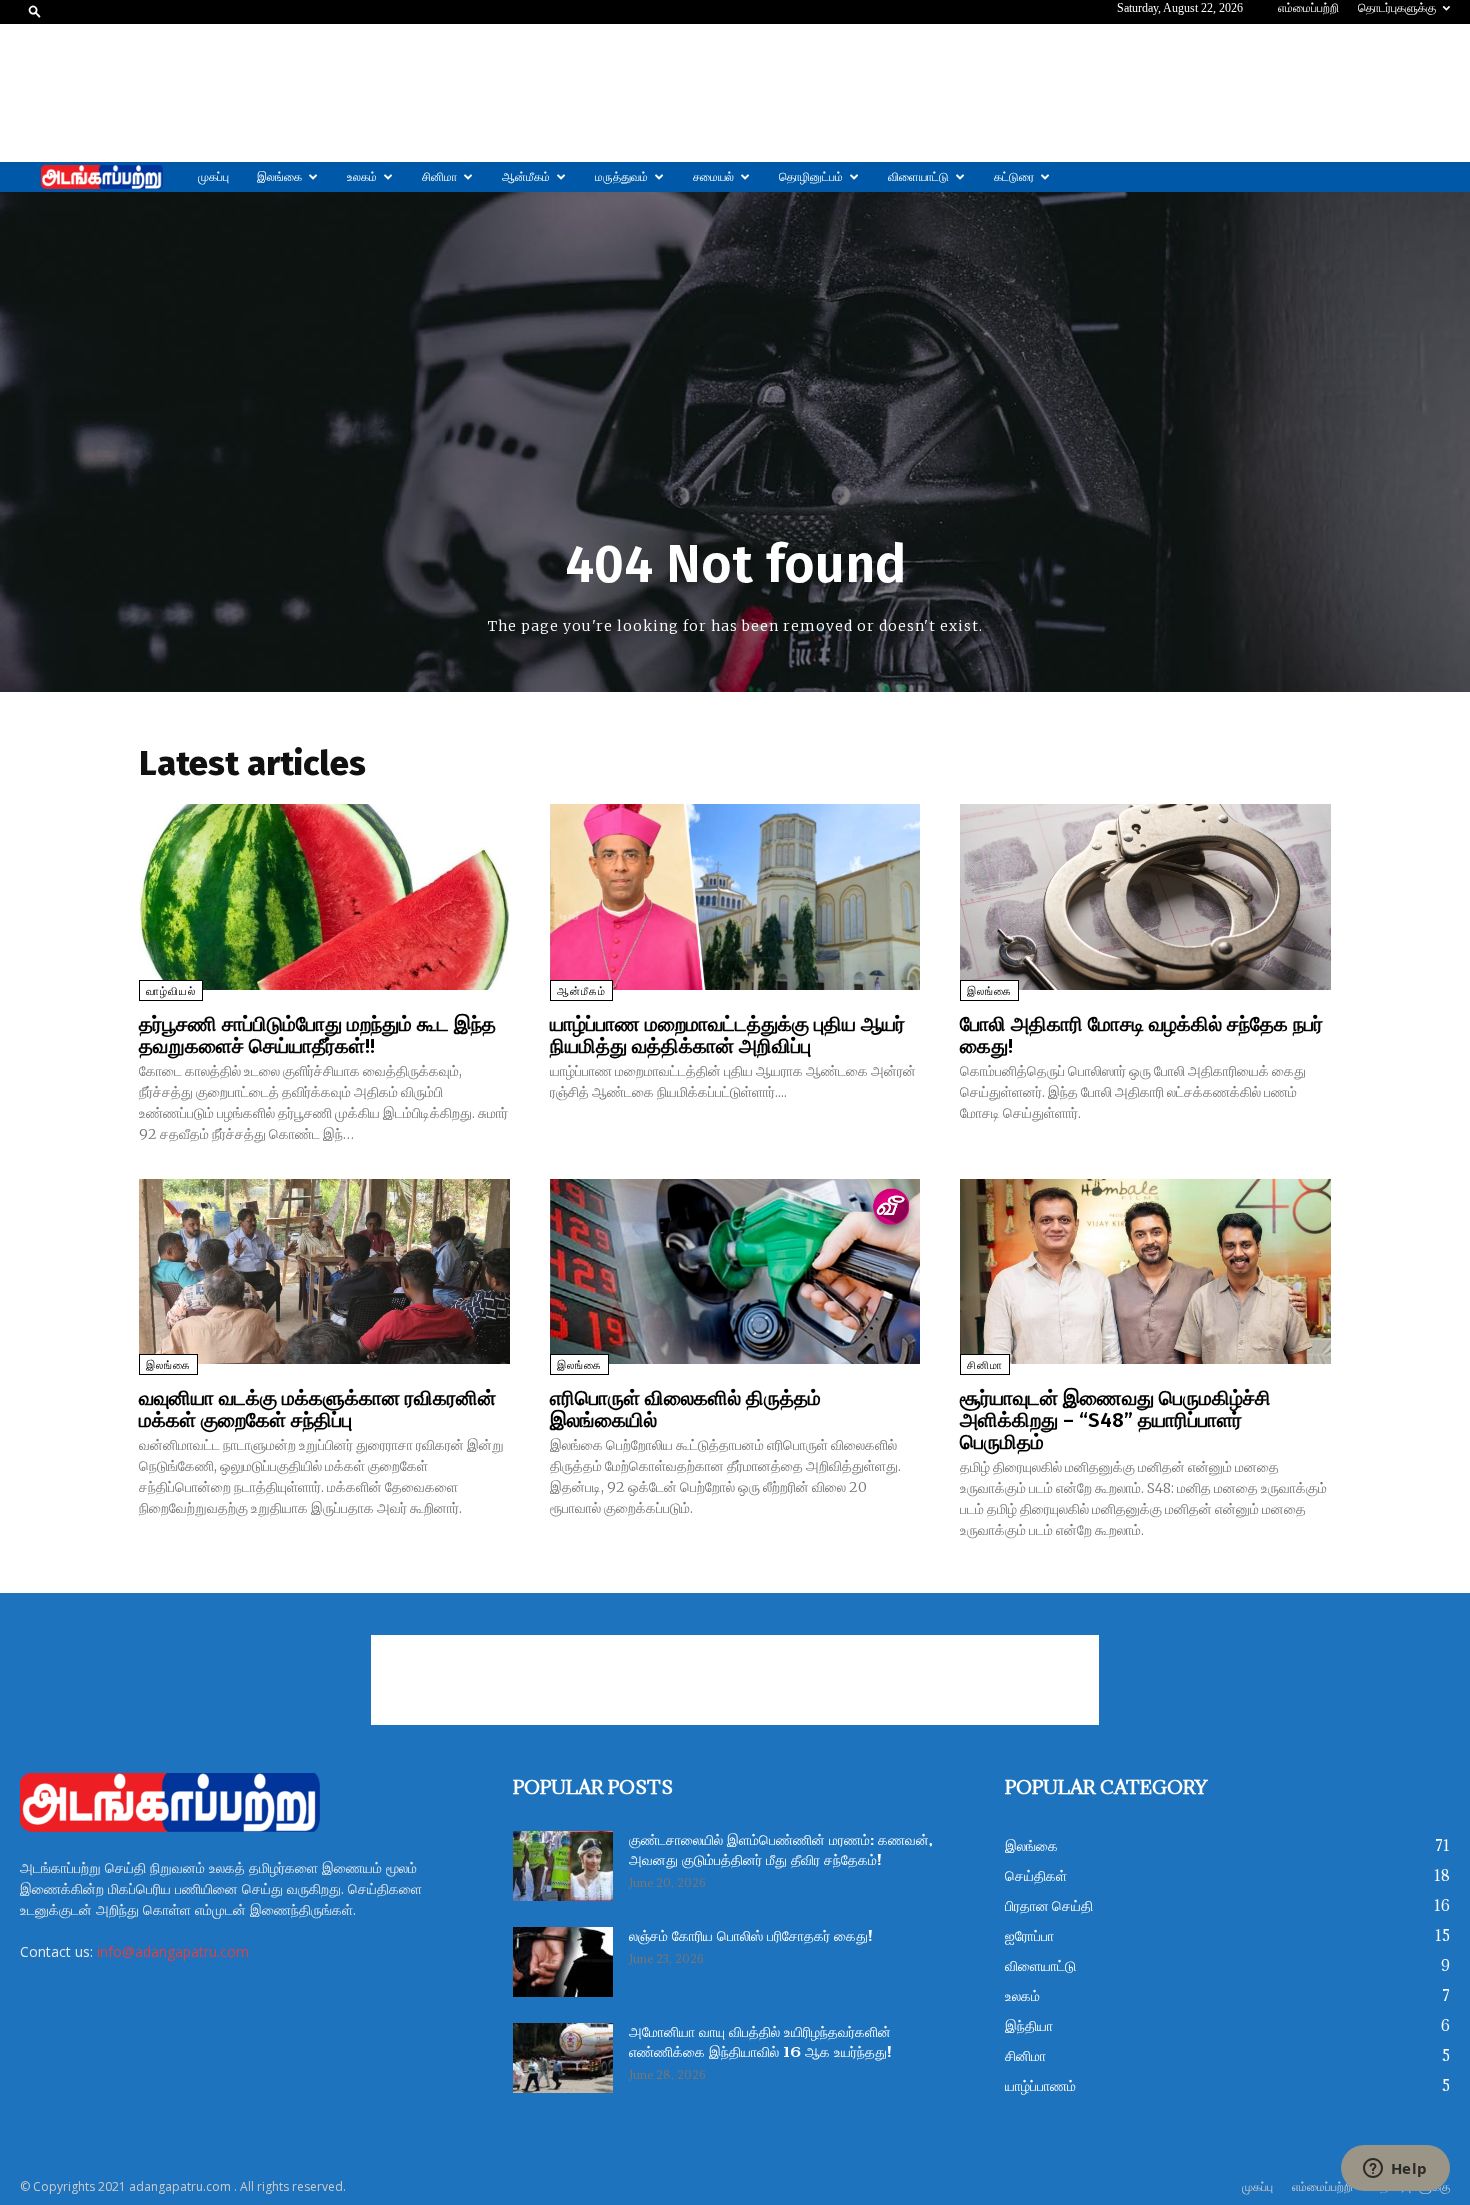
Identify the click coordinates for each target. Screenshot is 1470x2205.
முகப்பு (213, 177)
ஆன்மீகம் (526, 177)
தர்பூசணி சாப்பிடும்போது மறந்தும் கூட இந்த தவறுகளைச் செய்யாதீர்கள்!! (317, 1035)
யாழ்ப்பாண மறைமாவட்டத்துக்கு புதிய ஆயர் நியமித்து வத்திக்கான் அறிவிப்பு (727, 1035)
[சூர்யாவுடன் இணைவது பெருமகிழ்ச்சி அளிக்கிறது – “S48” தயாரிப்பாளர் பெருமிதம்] (1145, 1271)
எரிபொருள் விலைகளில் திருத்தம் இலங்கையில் (685, 1409)
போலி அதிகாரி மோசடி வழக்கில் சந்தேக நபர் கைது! (1141, 1035)
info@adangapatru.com (173, 1951)
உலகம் (362, 177)
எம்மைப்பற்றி (1308, 8)
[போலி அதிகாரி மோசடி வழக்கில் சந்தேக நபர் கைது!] (1145, 896)
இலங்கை (279, 177)
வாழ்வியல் (171, 991)
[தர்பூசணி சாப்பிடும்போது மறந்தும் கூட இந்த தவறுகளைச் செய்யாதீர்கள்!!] (324, 896)
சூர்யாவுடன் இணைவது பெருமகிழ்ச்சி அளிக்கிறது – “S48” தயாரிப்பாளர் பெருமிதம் (1115, 1420)
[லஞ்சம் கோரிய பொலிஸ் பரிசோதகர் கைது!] (563, 1962)
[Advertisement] (735, 93)
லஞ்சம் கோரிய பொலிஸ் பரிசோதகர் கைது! (751, 1937)
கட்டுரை (1014, 177)
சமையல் (713, 177)
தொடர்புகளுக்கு (1397, 8)
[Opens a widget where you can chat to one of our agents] (1395, 2170)
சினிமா (439, 177)
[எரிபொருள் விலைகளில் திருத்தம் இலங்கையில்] (735, 1271)
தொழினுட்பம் (811, 177)
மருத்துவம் (621, 177)
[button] (35, 10)
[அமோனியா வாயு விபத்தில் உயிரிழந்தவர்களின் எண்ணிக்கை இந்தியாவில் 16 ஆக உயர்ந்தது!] (563, 2058)
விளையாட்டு (918, 177)
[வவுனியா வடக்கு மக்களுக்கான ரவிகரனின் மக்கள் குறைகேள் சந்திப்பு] (324, 1271)
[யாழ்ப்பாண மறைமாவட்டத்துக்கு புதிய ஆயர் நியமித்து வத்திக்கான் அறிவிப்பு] (735, 896)
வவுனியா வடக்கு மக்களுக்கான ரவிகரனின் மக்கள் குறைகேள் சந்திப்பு (317, 1409)
